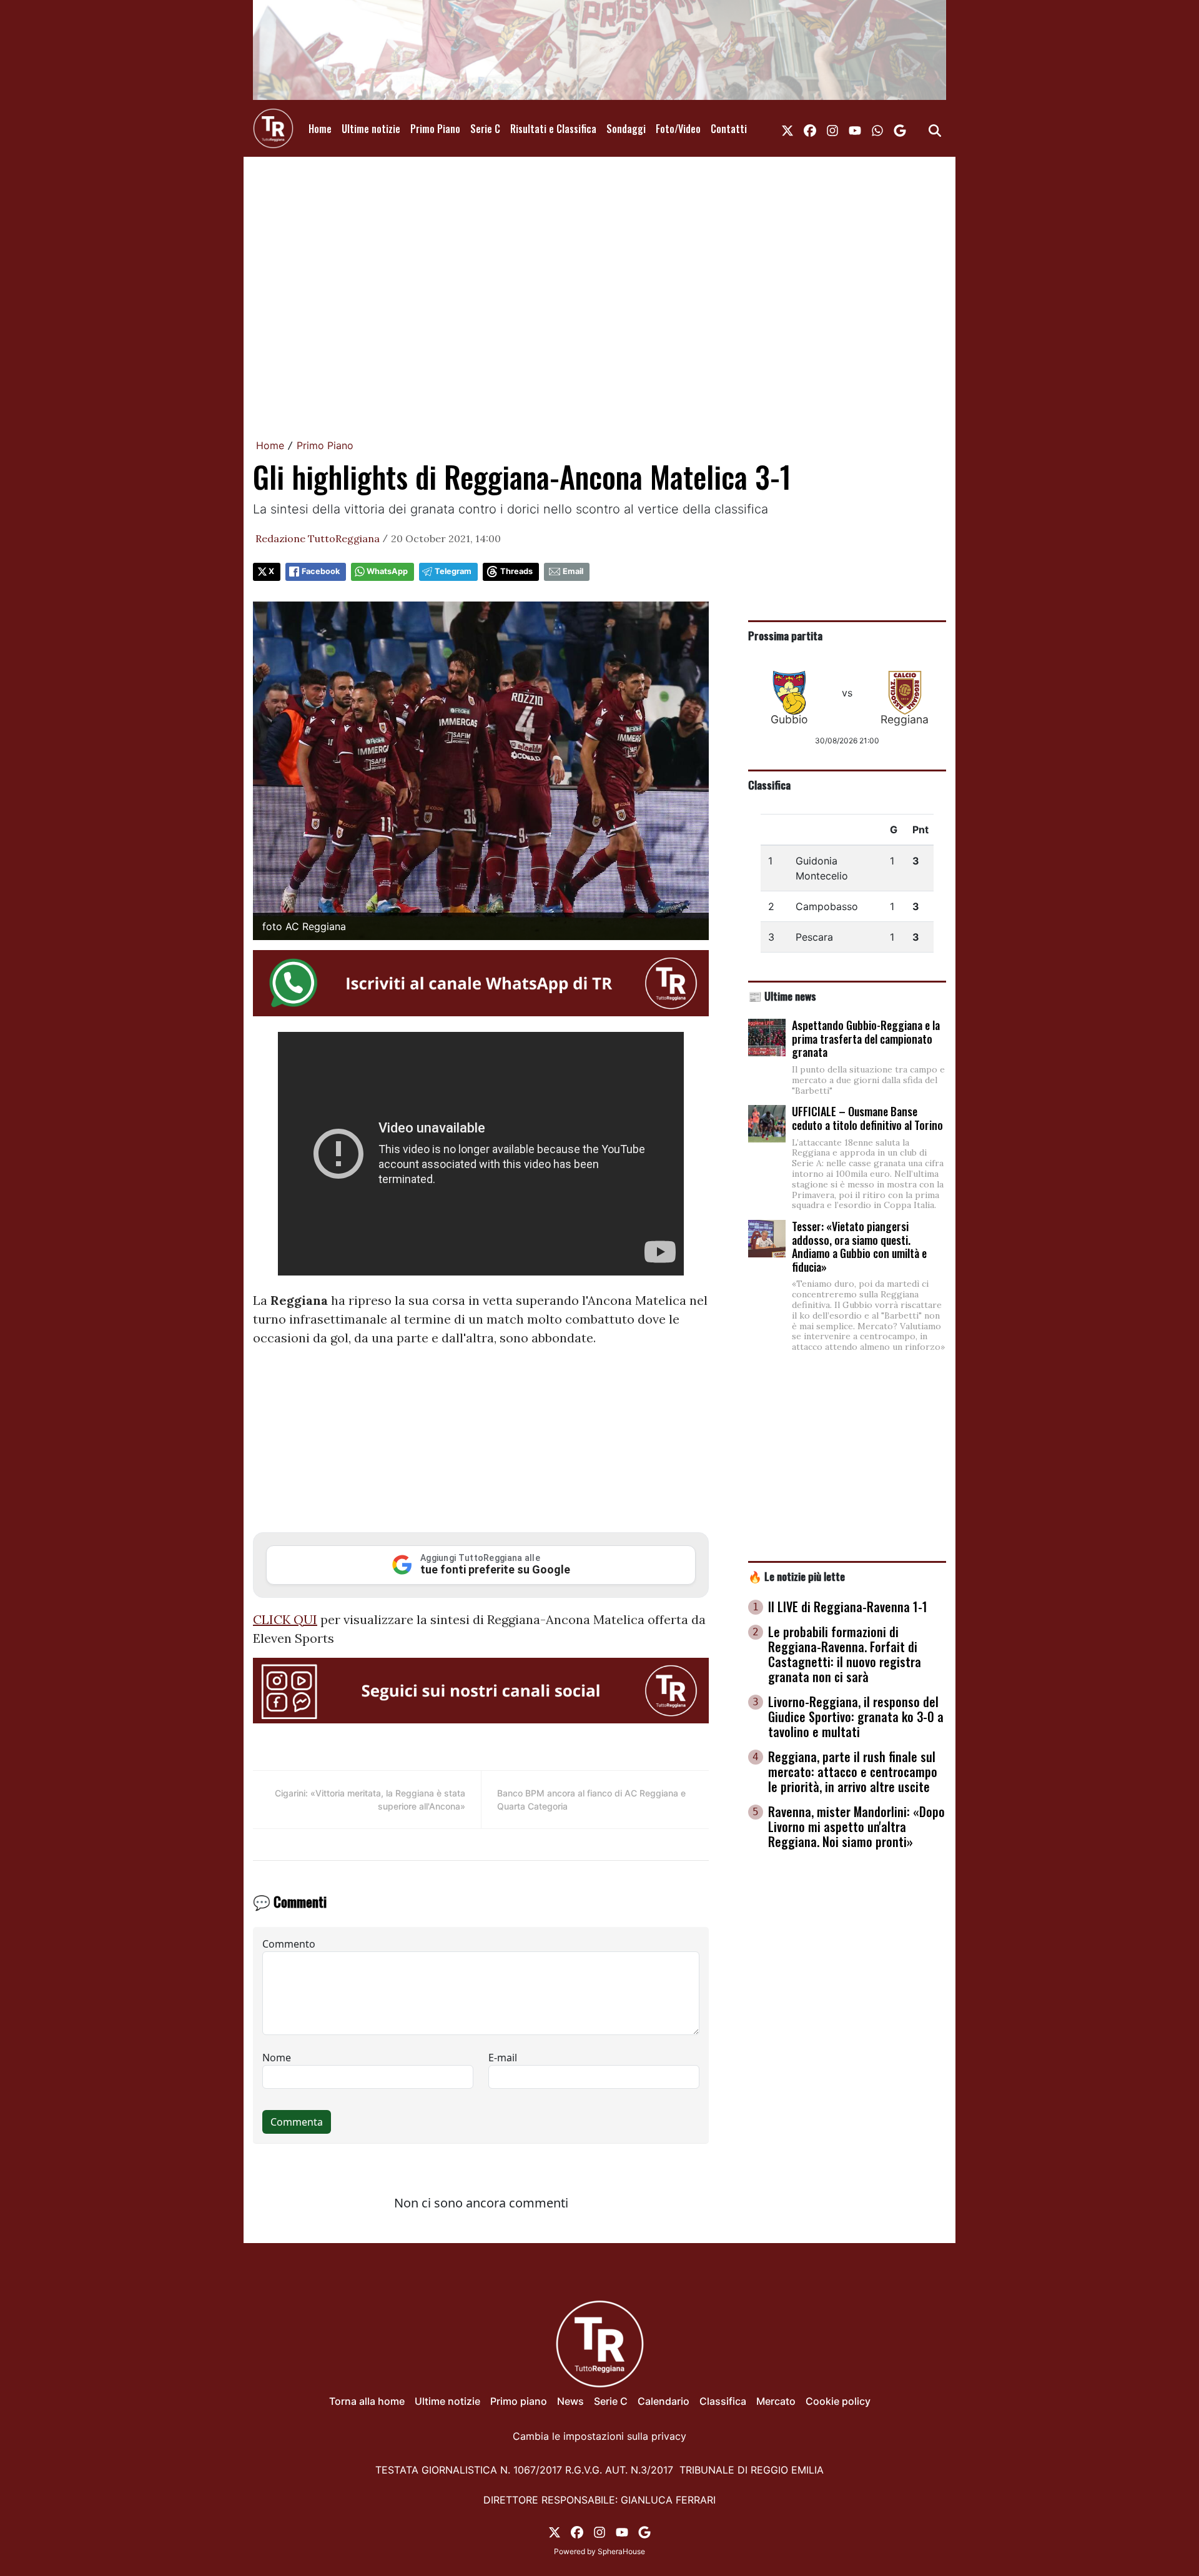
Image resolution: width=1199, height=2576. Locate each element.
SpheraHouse (621, 2551)
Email (573, 571)
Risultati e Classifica (553, 129)
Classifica (769, 785)
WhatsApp (387, 571)
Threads (516, 571)
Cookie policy (838, 2401)
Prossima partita (785, 635)
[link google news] (900, 129)
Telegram (453, 571)
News (570, 2401)
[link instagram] (832, 129)
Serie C (485, 129)
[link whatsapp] (877, 129)
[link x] (787, 129)
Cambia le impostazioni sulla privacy (599, 2436)
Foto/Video (678, 129)
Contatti (729, 129)
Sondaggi (626, 129)
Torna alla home (367, 2401)
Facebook (321, 571)
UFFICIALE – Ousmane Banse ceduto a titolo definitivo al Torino (867, 1118)
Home (320, 129)
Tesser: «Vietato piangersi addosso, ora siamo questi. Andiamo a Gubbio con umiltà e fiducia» (859, 1246)
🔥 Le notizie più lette (797, 1576)
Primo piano (519, 2401)
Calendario (664, 2401)
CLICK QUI (285, 1619)
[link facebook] (810, 129)
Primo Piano (435, 129)
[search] (935, 129)
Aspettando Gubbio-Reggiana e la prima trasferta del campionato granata (866, 1038)
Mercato (776, 2401)
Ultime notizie (371, 129)
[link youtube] (855, 129)
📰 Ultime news (782, 996)
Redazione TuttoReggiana (318, 538)
